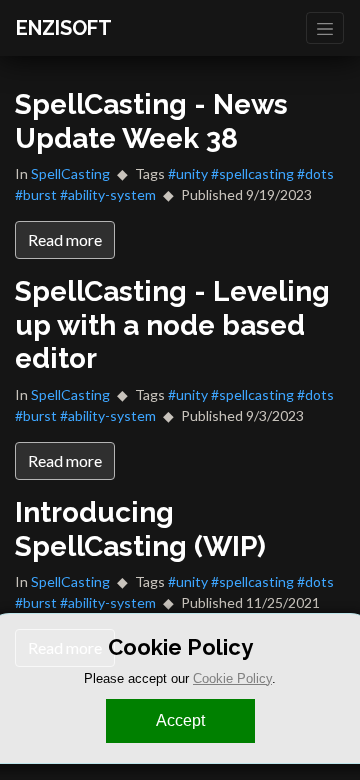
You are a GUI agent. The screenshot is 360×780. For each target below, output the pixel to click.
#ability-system (108, 194)
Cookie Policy (232, 678)
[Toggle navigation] (325, 28)
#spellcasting (252, 173)
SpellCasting (70, 173)
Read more (65, 239)
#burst (36, 194)
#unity (188, 173)
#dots (315, 173)
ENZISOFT (64, 28)
